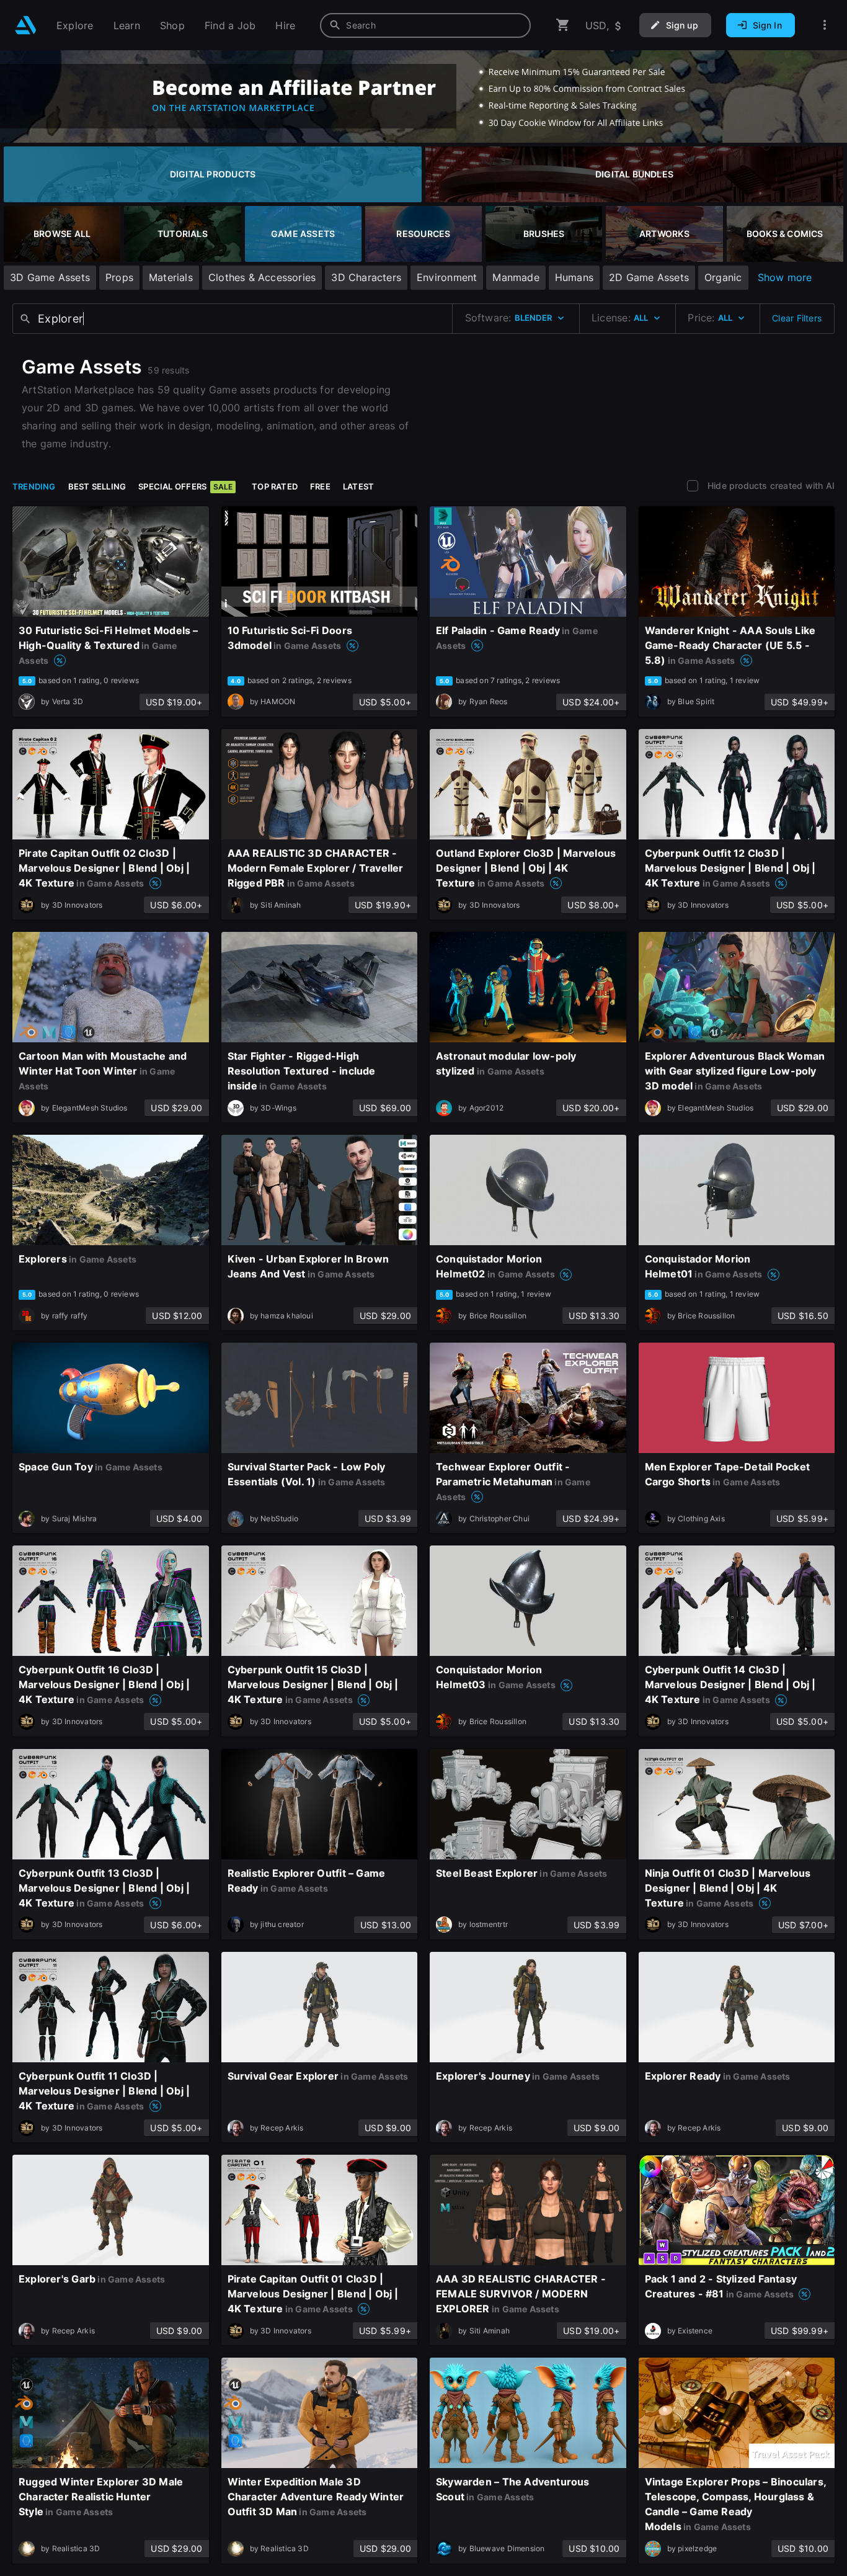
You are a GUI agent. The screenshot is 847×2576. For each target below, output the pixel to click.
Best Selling (97, 486)
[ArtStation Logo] (26, 25)
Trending (34, 486)
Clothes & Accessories (262, 277)
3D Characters (366, 277)
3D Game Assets (50, 277)
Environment (447, 277)
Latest (358, 486)
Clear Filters (797, 318)
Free (320, 486)
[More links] (825, 25)
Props (119, 277)
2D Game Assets (649, 277)
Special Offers (185, 486)
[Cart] (563, 25)
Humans (574, 277)
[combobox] (425, 25)
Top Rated (275, 486)
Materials (171, 277)
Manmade (516, 277)
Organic (723, 277)
